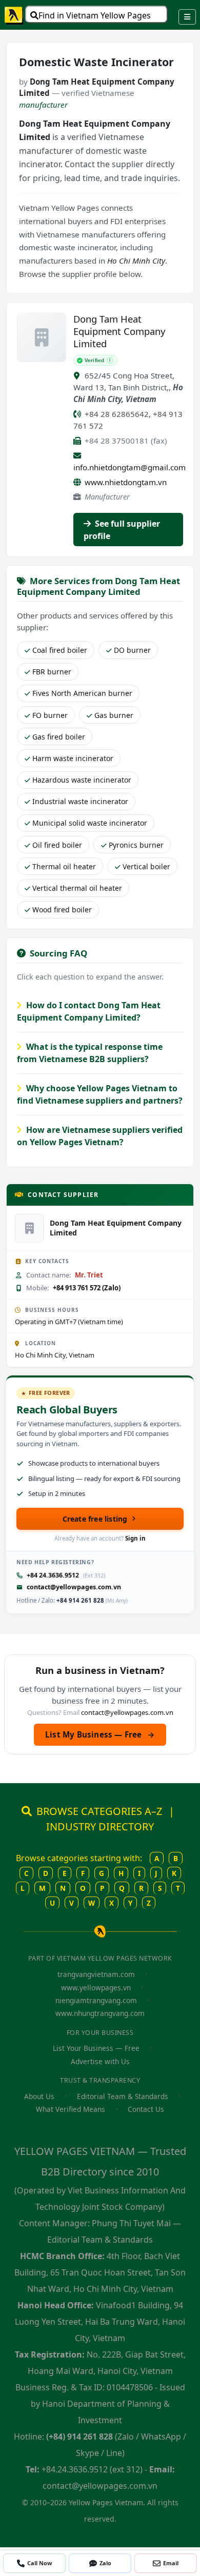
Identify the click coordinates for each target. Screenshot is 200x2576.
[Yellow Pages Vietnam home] (14, 15)
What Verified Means (71, 2109)
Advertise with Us (100, 2061)
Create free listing (95, 1519)
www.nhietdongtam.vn (126, 482)
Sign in (135, 1538)
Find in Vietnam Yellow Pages (95, 15)
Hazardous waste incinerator (82, 780)
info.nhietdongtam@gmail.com (129, 467)
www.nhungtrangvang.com (100, 2013)
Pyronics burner (136, 845)
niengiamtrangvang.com (96, 2000)
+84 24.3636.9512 (53, 1575)
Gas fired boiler (59, 737)
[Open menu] (187, 17)
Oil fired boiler (57, 845)
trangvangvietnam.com (96, 1974)
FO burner (50, 715)
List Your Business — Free (96, 2048)
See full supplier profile (122, 530)
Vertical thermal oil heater (77, 888)
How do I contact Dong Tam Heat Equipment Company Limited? (89, 1011)
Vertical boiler (146, 866)
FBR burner (52, 672)
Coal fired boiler (60, 650)
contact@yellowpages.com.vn (74, 1587)
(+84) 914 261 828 (79, 2437)
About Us (39, 2096)
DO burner (132, 650)
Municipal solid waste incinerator (90, 823)
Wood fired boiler (62, 910)
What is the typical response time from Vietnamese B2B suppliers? (90, 1053)
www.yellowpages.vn (96, 1988)
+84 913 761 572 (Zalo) (87, 1288)
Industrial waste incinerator (80, 801)
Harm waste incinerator (73, 758)
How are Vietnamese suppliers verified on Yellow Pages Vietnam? (100, 1136)
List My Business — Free (100, 1734)
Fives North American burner (82, 693)
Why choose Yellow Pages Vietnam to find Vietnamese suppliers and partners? (100, 1094)
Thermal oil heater (64, 866)
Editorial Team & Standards (123, 2096)
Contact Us (146, 2109)
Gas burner (114, 715)
